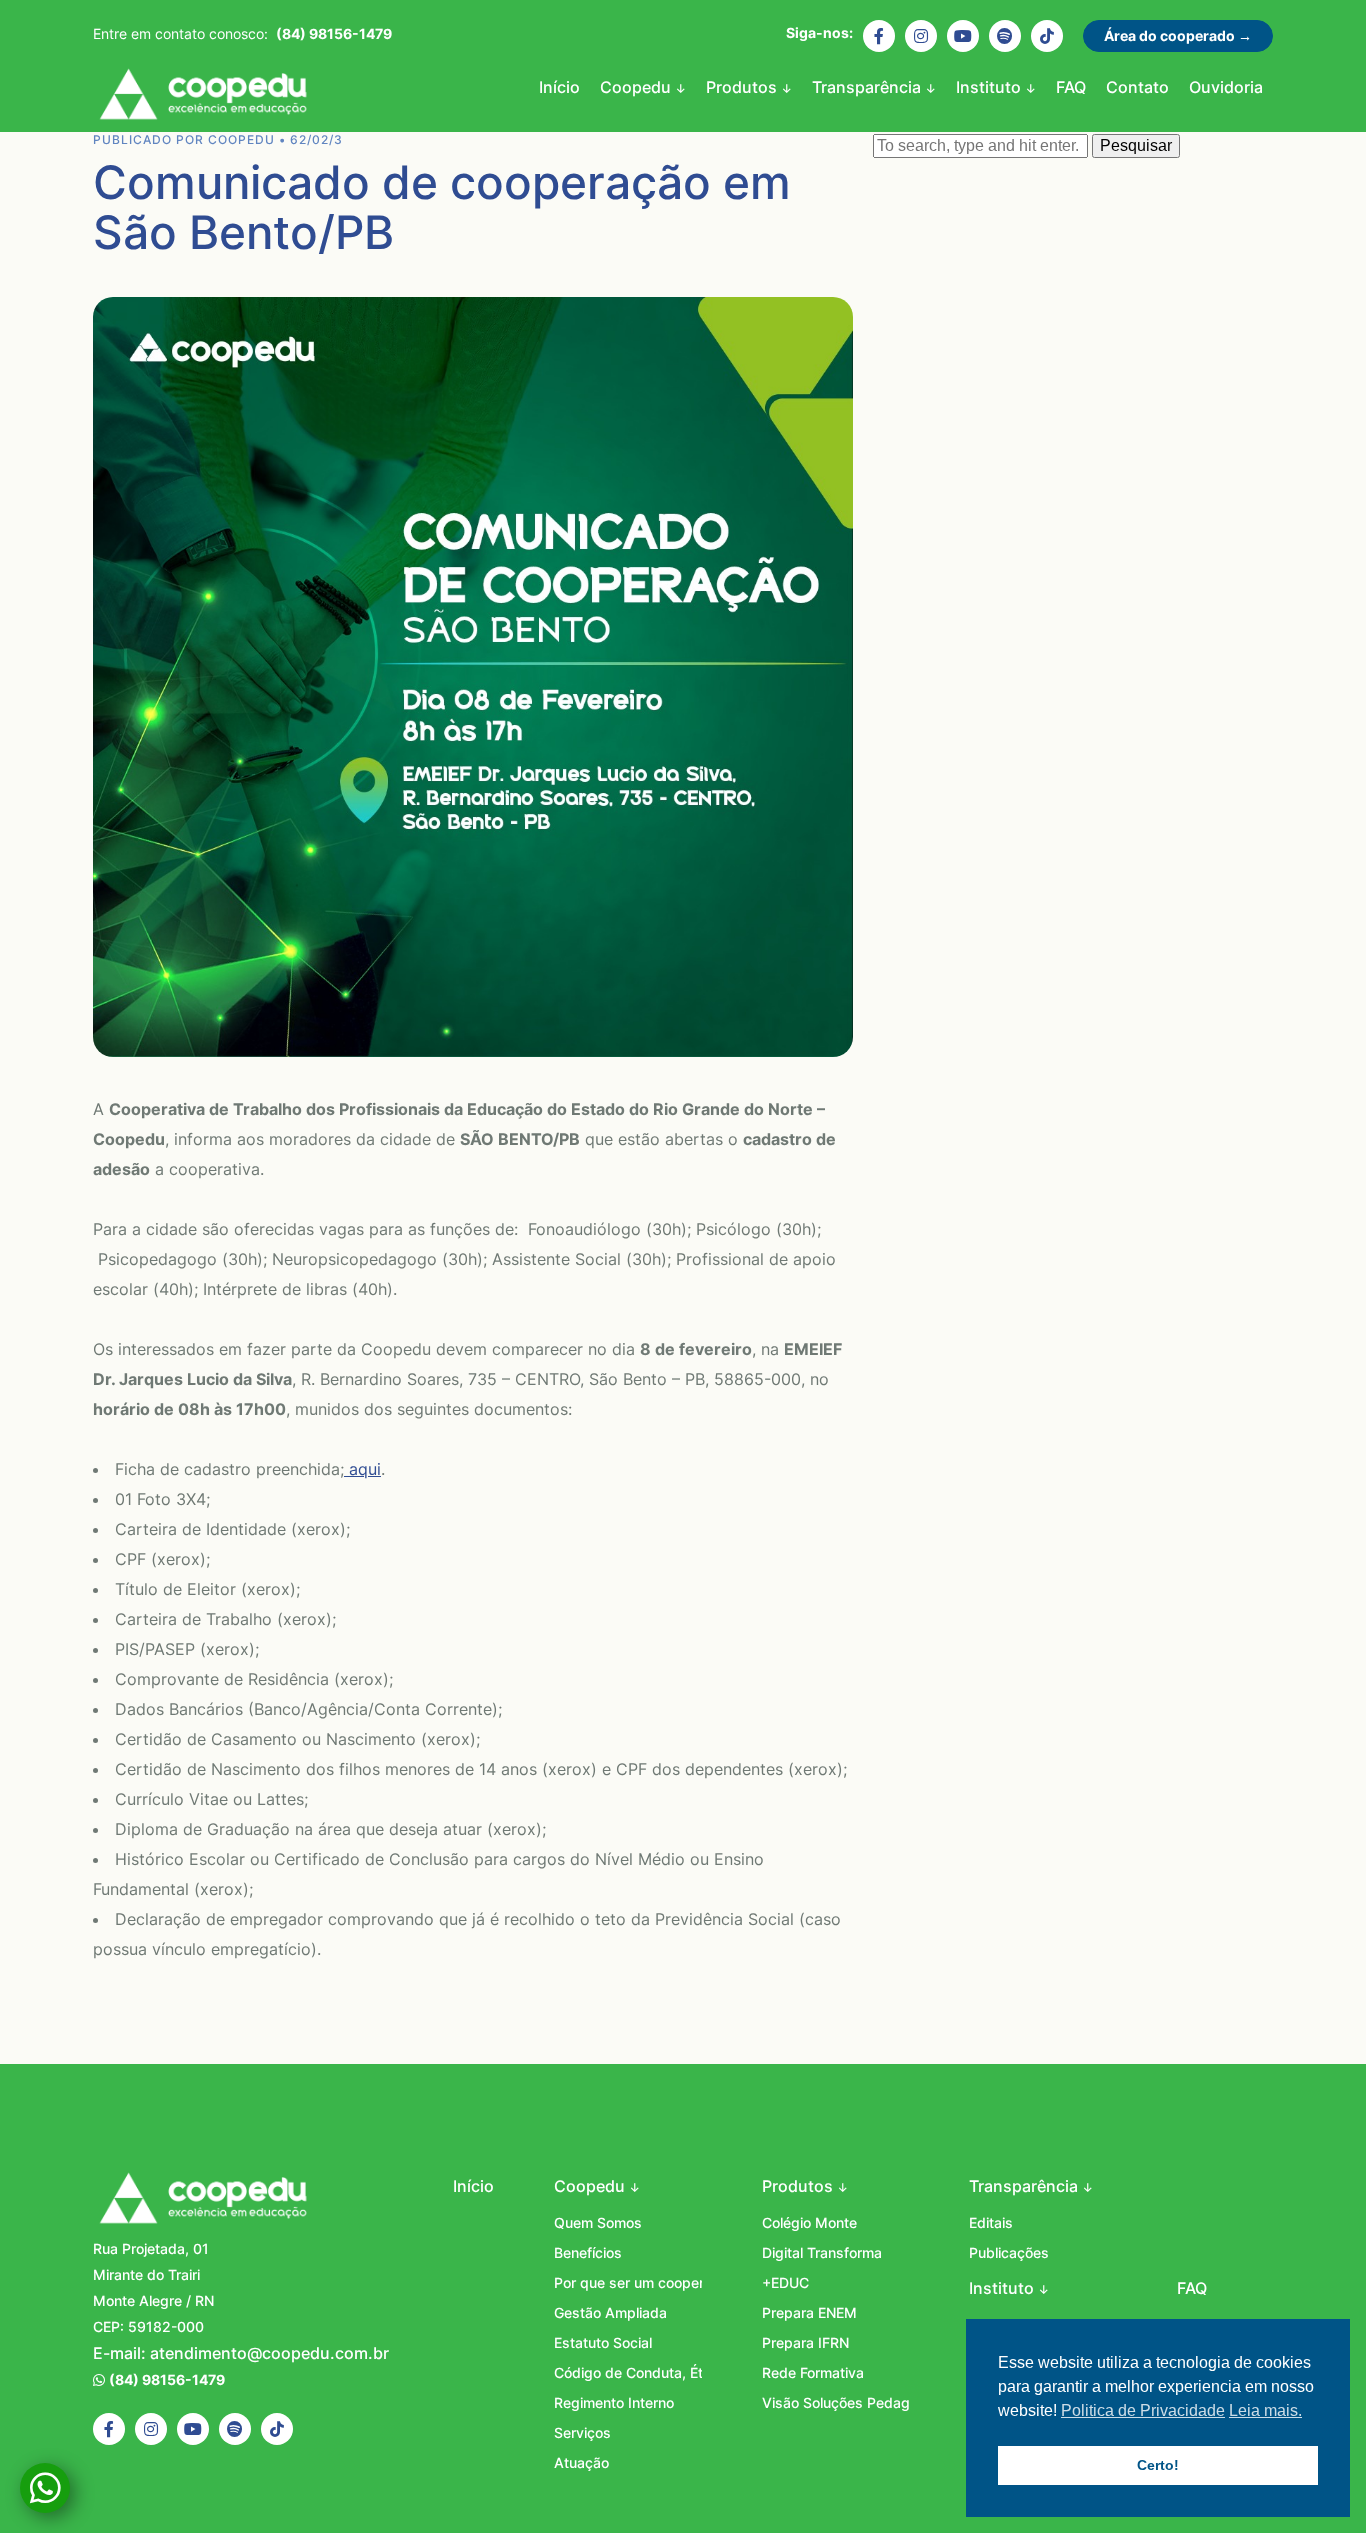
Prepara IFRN (805, 2342)
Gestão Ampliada (610, 2312)
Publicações (1009, 2252)
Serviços (582, 2432)
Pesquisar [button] (1136, 145)
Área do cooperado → (1178, 35)
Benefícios (588, 2252)
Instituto (990, 87)
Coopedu (203, 97)
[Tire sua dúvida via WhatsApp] (45, 2488)
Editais (991, 2222)
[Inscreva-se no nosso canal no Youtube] (963, 36)
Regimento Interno (614, 2402)
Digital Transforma (822, 2252)
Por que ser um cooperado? (628, 2282)
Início (559, 87)
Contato (1137, 87)
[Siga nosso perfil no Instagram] (921, 36)
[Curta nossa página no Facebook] (879, 36)
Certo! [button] (1158, 2465)
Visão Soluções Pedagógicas (836, 2402)
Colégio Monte (809, 2222)
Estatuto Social (603, 2342)
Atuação (581, 2462)
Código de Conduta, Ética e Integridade (628, 2372)
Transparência (868, 87)
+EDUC (785, 2282)
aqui (362, 1469)
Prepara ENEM (809, 2312)
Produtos (743, 87)
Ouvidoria (1226, 87)
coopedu (241, 139)
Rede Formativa (813, 2372)
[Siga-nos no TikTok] (1047, 36)
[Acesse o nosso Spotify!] (1005, 36)
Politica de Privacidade (1143, 2410)
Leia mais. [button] (1265, 2410)
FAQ (1071, 87)
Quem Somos (598, 2222)
